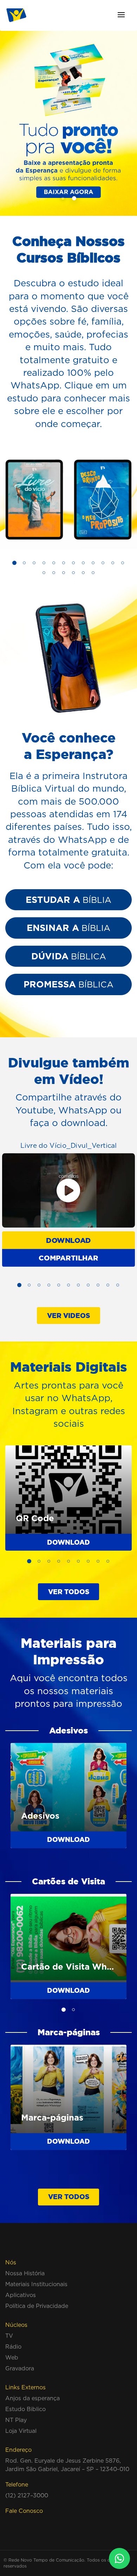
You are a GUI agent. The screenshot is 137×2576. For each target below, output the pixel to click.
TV (9, 2336)
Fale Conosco (24, 2511)
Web (12, 2357)
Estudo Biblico (25, 2409)
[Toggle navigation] (121, 15)
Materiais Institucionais (36, 2284)
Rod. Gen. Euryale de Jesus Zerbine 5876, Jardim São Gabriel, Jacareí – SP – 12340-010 (67, 2465)
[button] (63, 198)
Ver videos (68, 1316)
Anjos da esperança (32, 2398)
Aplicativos (21, 2295)
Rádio (13, 2347)
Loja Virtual (21, 2431)
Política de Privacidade (37, 2306)
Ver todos (69, 1592)
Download (68, 1240)
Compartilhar (68, 1257)
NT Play (16, 2420)
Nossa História (25, 2273)
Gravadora (20, 2368)
